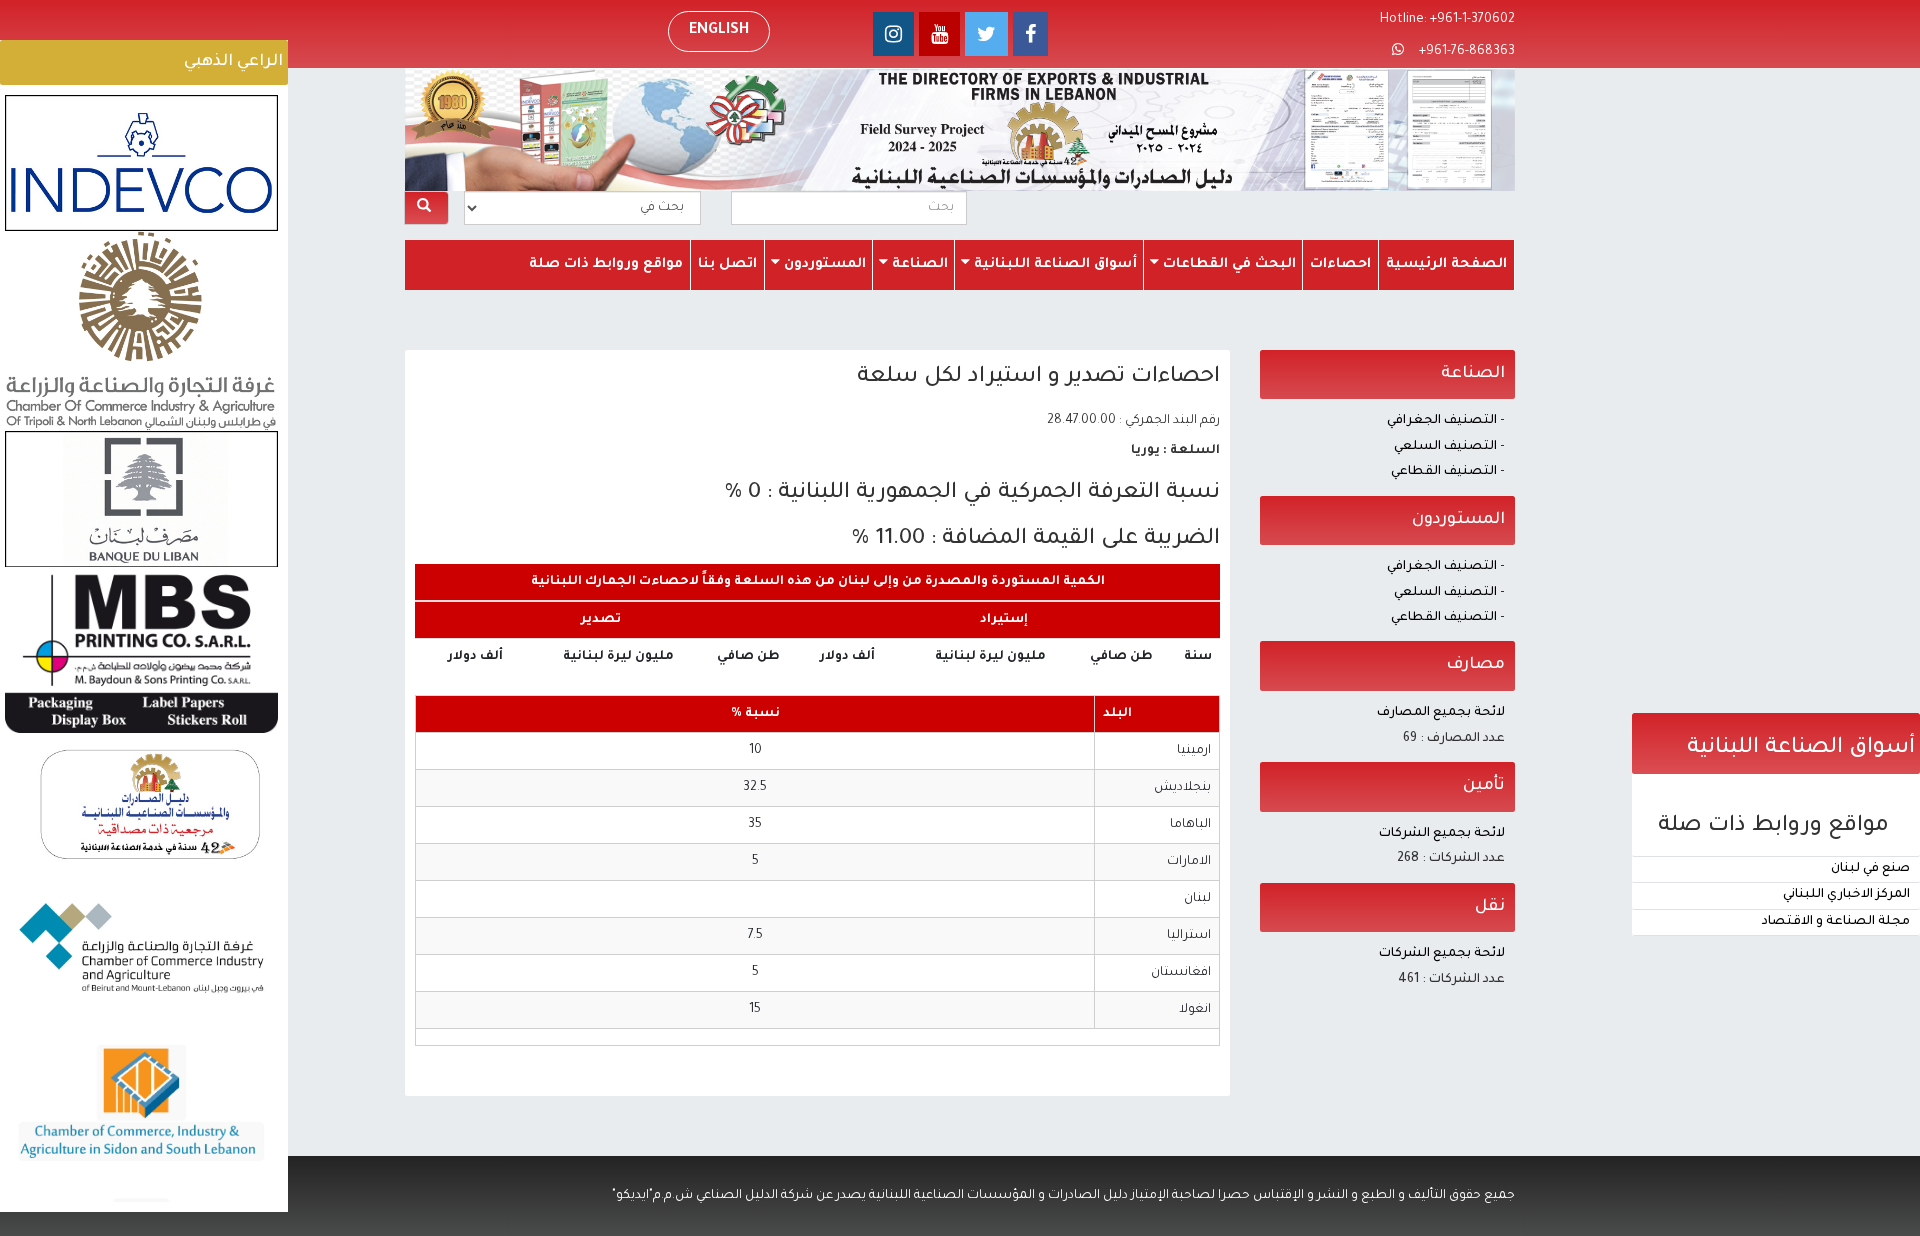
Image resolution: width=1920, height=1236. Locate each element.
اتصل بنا (727, 264)
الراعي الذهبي (233, 62)
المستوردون (823, 264)
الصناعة (918, 264)
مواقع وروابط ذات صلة (606, 264)
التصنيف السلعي (1445, 447)
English (719, 31)
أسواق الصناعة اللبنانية (1053, 264)
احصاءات (1340, 264)
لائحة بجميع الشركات (1442, 834)
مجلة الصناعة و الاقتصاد (1836, 922)
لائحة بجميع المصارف (1441, 713)
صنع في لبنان (1870, 869)
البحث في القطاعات (1227, 264)
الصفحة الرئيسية (1446, 264)
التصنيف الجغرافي (1442, 421)
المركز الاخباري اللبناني (1846, 895)
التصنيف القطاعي (1444, 472)
